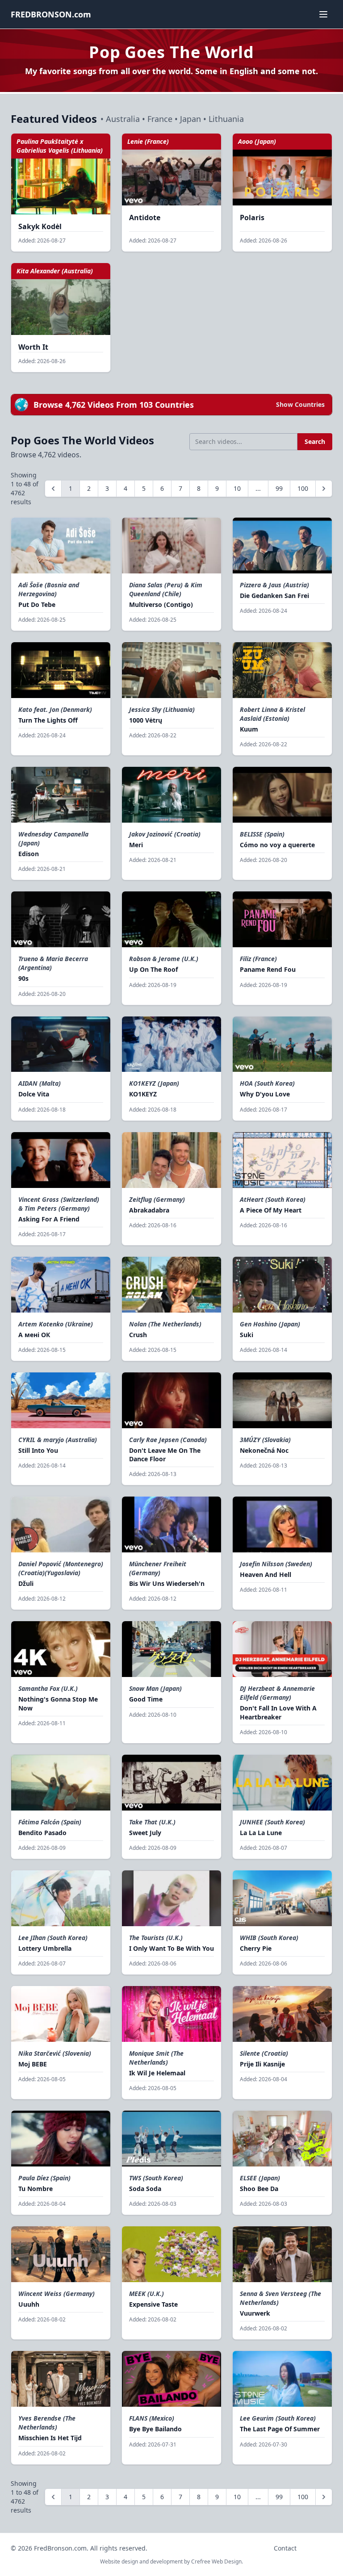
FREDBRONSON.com (51, 14)
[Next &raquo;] (324, 489)
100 (303, 488)
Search (315, 441)
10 (237, 488)
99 (279, 488)
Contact (285, 2548)
